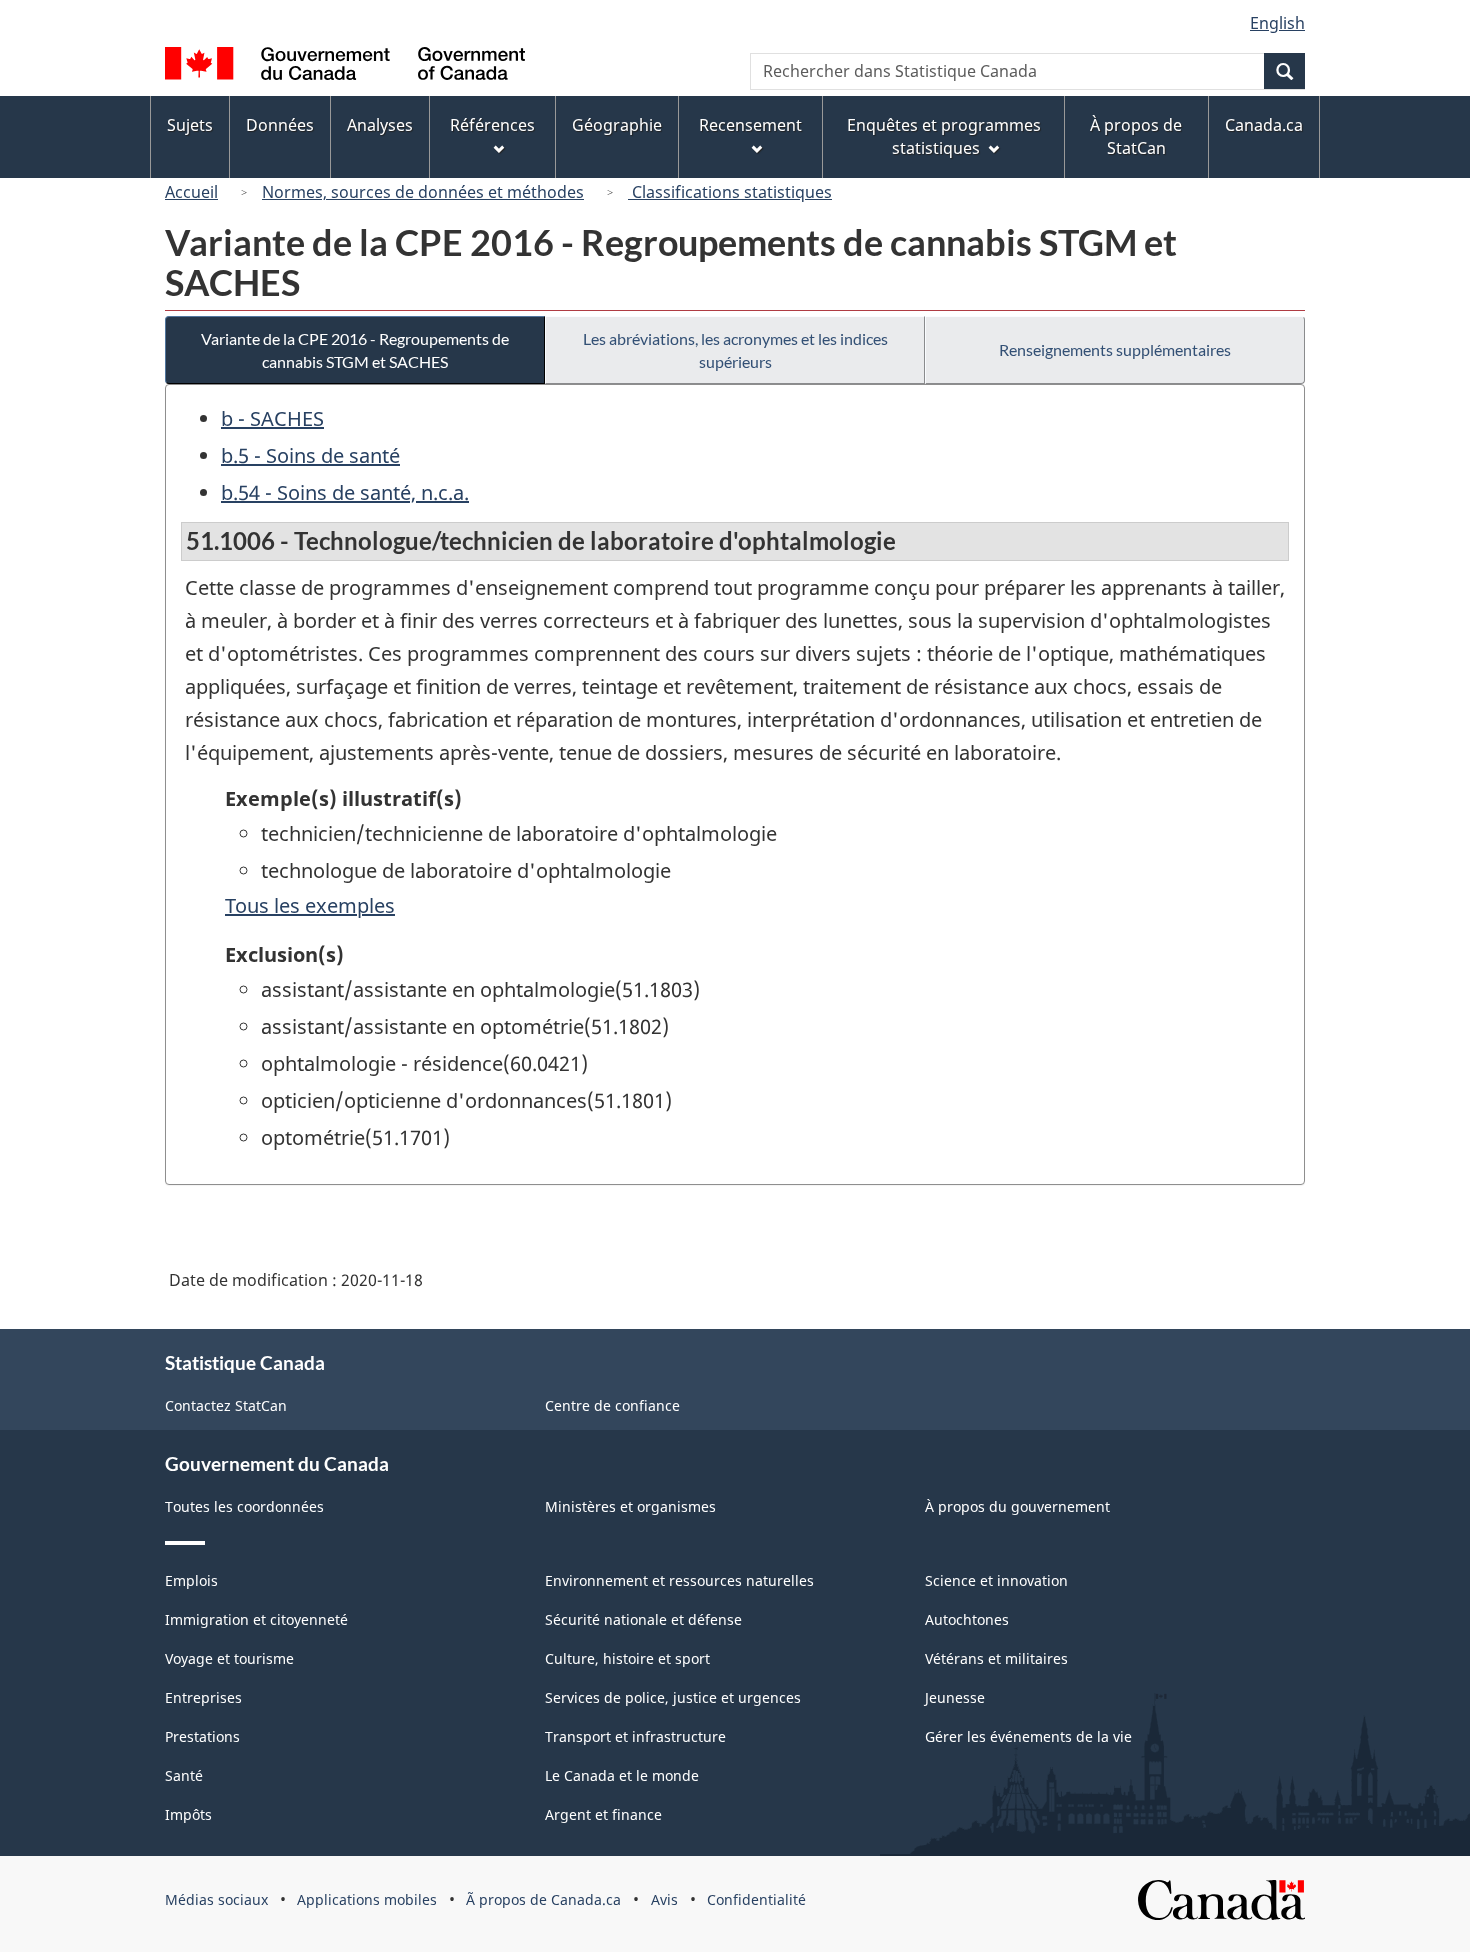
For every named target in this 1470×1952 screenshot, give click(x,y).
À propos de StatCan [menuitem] (1136, 136)
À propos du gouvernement (1017, 1506)
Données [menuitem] (280, 125)
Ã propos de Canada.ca (543, 1899)
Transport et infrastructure (635, 1736)
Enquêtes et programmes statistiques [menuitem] (944, 136)
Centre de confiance (612, 1405)
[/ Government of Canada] (345, 66)
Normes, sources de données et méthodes (423, 192)
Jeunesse (955, 1697)
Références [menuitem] (492, 125)
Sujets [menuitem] (190, 125)
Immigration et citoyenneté (256, 1619)
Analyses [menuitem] (380, 125)
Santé (184, 1775)
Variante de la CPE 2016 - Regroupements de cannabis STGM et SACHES (355, 350)
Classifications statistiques (730, 192)
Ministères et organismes (630, 1506)
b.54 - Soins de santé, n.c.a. (345, 492)
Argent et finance (603, 1814)
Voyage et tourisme (229, 1658)
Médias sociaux (216, 1899)
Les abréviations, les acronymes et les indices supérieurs (735, 350)
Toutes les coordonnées (244, 1506)
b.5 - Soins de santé (310, 455)
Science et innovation (996, 1580)
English (1277, 23)
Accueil (191, 192)
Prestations (202, 1736)
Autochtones (967, 1619)
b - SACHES (272, 418)
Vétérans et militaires (996, 1658)
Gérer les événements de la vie (1028, 1736)
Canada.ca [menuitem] (1264, 125)
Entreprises (203, 1697)
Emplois (191, 1580)
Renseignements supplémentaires (1115, 349)
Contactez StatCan (226, 1405)
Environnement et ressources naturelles (679, 1580)
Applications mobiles (367, 1899)
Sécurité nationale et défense (643, 1619)
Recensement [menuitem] (750, 125)
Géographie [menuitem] (617, 125)
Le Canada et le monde (622, 1775)
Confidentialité (756, 1899)
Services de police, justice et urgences (673, 1697)
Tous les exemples (310, 905)
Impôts (188, 1814)
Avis (664, 1899)
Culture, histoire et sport (627, 1658)
